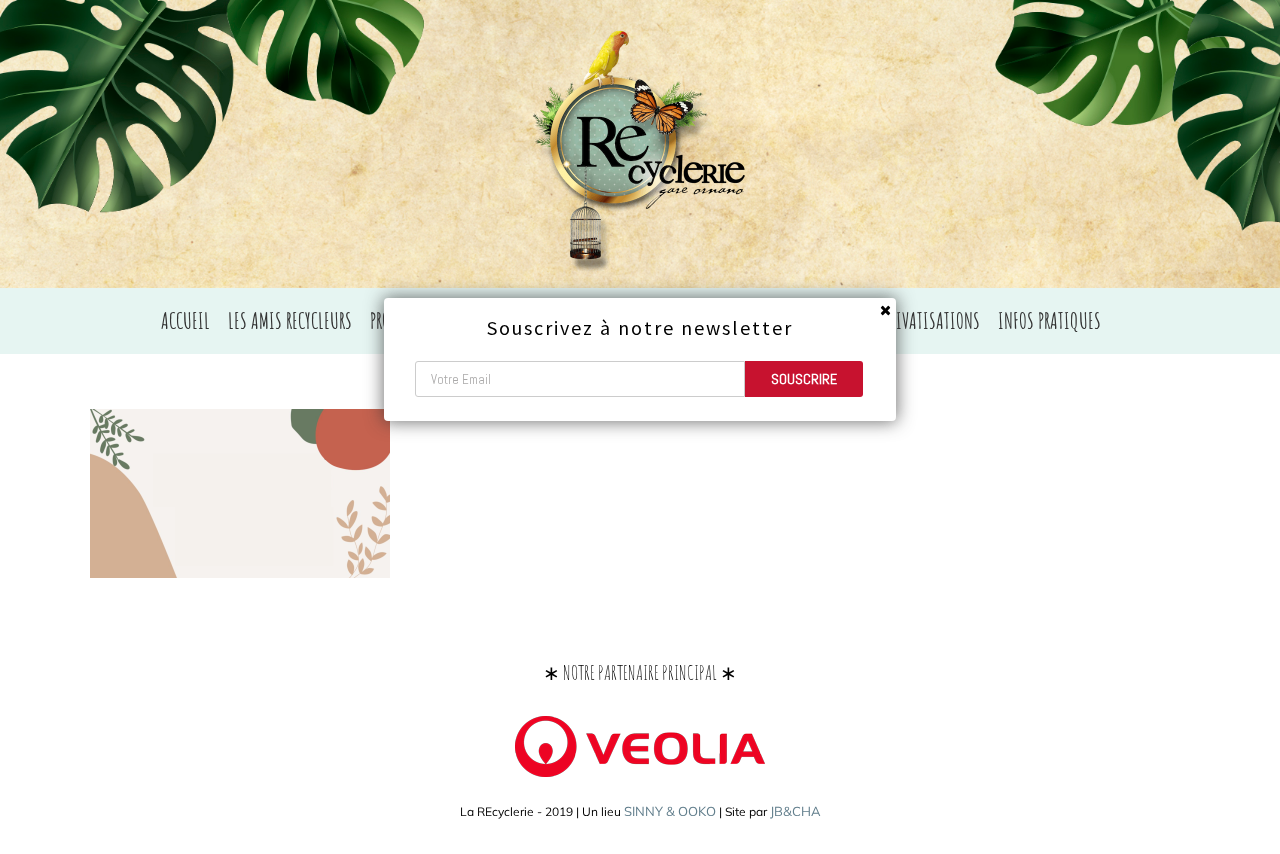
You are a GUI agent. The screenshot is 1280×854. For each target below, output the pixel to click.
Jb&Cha (795, 811)
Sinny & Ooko (670, 811)
